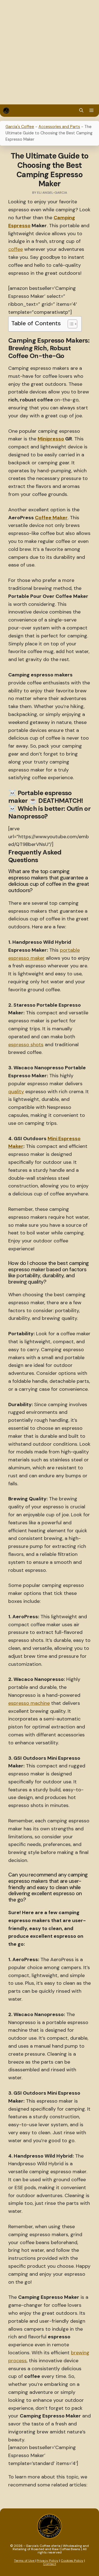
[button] (81, 111)
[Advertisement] (50, 52)
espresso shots (26, 1045)
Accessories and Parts (59, 127)
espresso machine (29, 1703)
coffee (16, 249)
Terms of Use (24, 2561)
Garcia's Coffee (20, 127)
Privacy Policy (47, 2561)
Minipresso (51, 439)
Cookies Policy (72, 2561)
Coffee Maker (51, 518)
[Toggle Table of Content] (70, 324)
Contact (50, 2564)
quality (16, 1092)
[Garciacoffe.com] (6, 111)
